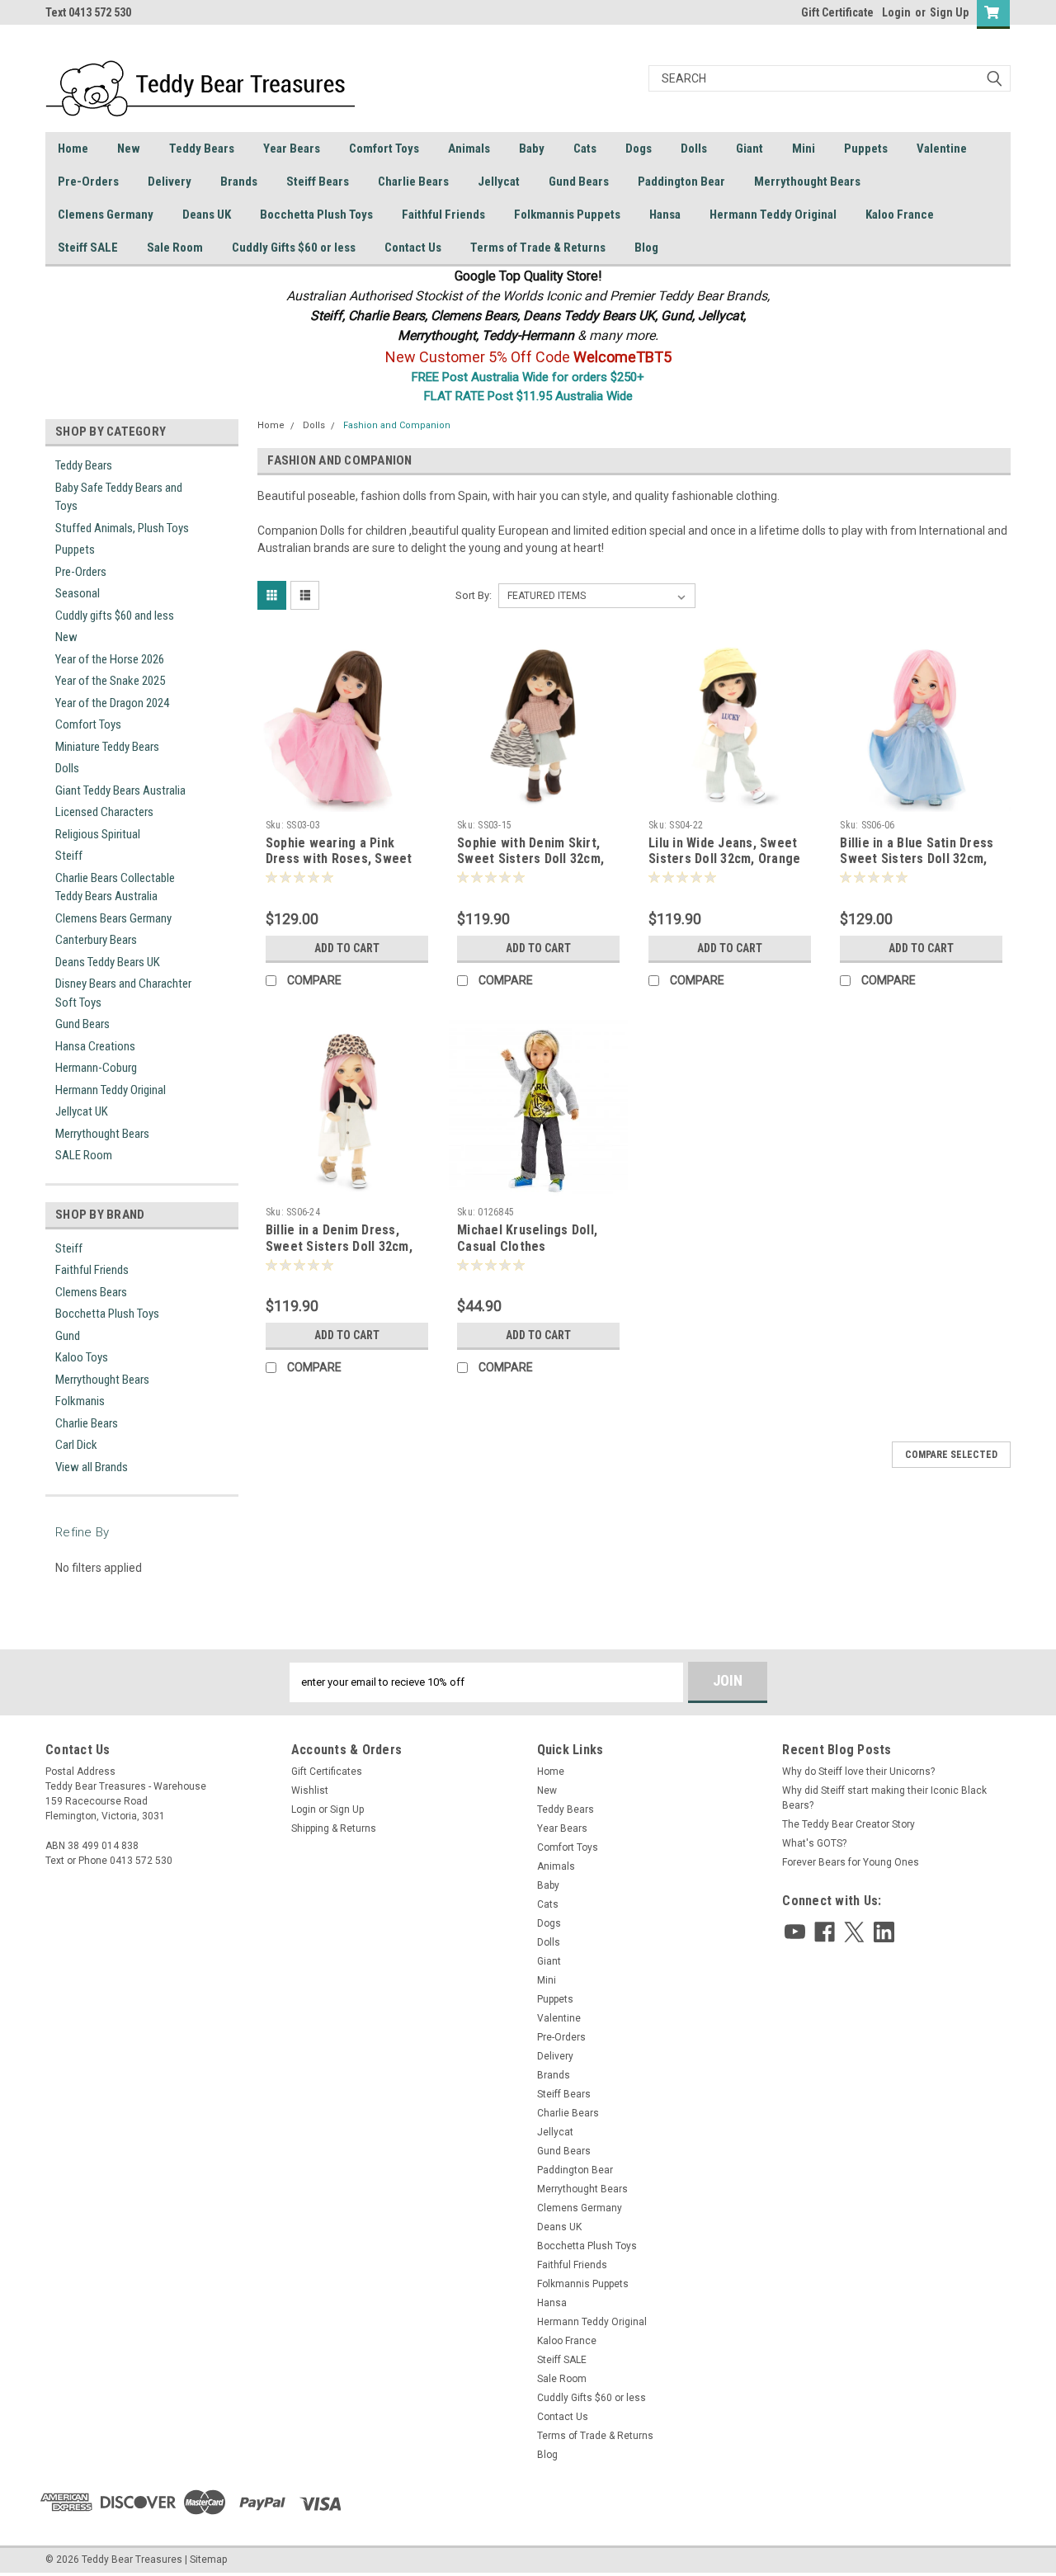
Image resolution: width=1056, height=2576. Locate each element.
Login (896, 12)
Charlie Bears (413, 182)
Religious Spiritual (98, 834)
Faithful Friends (443, 215)
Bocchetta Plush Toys (316, 215)
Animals (469, 149)
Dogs (639, 149)
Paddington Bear (681, 182)
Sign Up (949, 12)
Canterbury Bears (96, 940)
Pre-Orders (88, 182)
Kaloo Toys (82, 1357)
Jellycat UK (82, 1111)
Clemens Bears (91, 1292)
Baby (532, 149)
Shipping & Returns (334, 1828)
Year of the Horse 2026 (110, 659)
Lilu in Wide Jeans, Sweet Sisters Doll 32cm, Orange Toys (724, 859)
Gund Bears (579, 182)
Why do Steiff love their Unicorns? (858, 1772)
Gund (68, 1336)
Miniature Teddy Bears (107, 747)
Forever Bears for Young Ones (851, 1862)
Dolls (694, 149)
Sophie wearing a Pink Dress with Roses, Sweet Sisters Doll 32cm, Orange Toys (342, 867)
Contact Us (413, 248)
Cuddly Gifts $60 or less (294, 248)
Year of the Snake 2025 (110, 681)
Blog (646, 248)
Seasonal (78, 593)
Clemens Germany (106, 215)
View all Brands (92, 1467)
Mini (804, 149)
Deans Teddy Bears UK (108, 962)
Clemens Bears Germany (113, 918)
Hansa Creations (95, 1046)
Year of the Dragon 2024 (112, 703)
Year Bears (292, 149)
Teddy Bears (202, 149)
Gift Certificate (837, 12)
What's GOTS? (814, 1843)
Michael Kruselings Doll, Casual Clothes (527, 1238)
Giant (750, 149)
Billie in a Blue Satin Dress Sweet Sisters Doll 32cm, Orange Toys (917, 859)
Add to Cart (347, 948)
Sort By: (474, 595)
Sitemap (208, 2559)
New (129, 149)
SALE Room (84, 1155)
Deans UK (207, 215)
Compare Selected (951, 1455)
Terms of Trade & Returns (538, 248)
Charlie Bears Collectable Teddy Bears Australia (115, 887)
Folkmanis (80, 1401)
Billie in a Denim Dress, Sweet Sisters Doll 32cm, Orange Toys (339, 1246)
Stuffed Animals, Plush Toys (122, 528)
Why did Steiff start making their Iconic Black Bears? (884, 1798)
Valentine (942, 149)
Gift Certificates (327, 1772)
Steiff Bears (318, 182)
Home (73, 149)
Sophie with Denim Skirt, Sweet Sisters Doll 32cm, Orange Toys (530, 859)
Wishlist (310, 1790)
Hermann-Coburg (96, 1068)
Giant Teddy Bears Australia (120, 790)
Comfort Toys (384, 149)
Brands (239, 182)
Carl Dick (76, 1445)
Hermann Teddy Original (773, 215)
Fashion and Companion (397, 425)
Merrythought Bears (807, 182)
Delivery (170, 182)
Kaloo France (900, 215)
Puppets (866, 149)
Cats (585, 149)
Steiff (69, 856)
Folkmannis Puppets (567, 215)
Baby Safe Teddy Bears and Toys (119, 497)
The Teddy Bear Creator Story (849, 1824)
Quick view (346, 800)
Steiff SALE (88, 248)
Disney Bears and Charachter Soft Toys (123, 993)
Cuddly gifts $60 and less (115, 616)
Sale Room (175, 248)
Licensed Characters (104, 812)
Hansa (665, 215)
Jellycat (499, 182)
